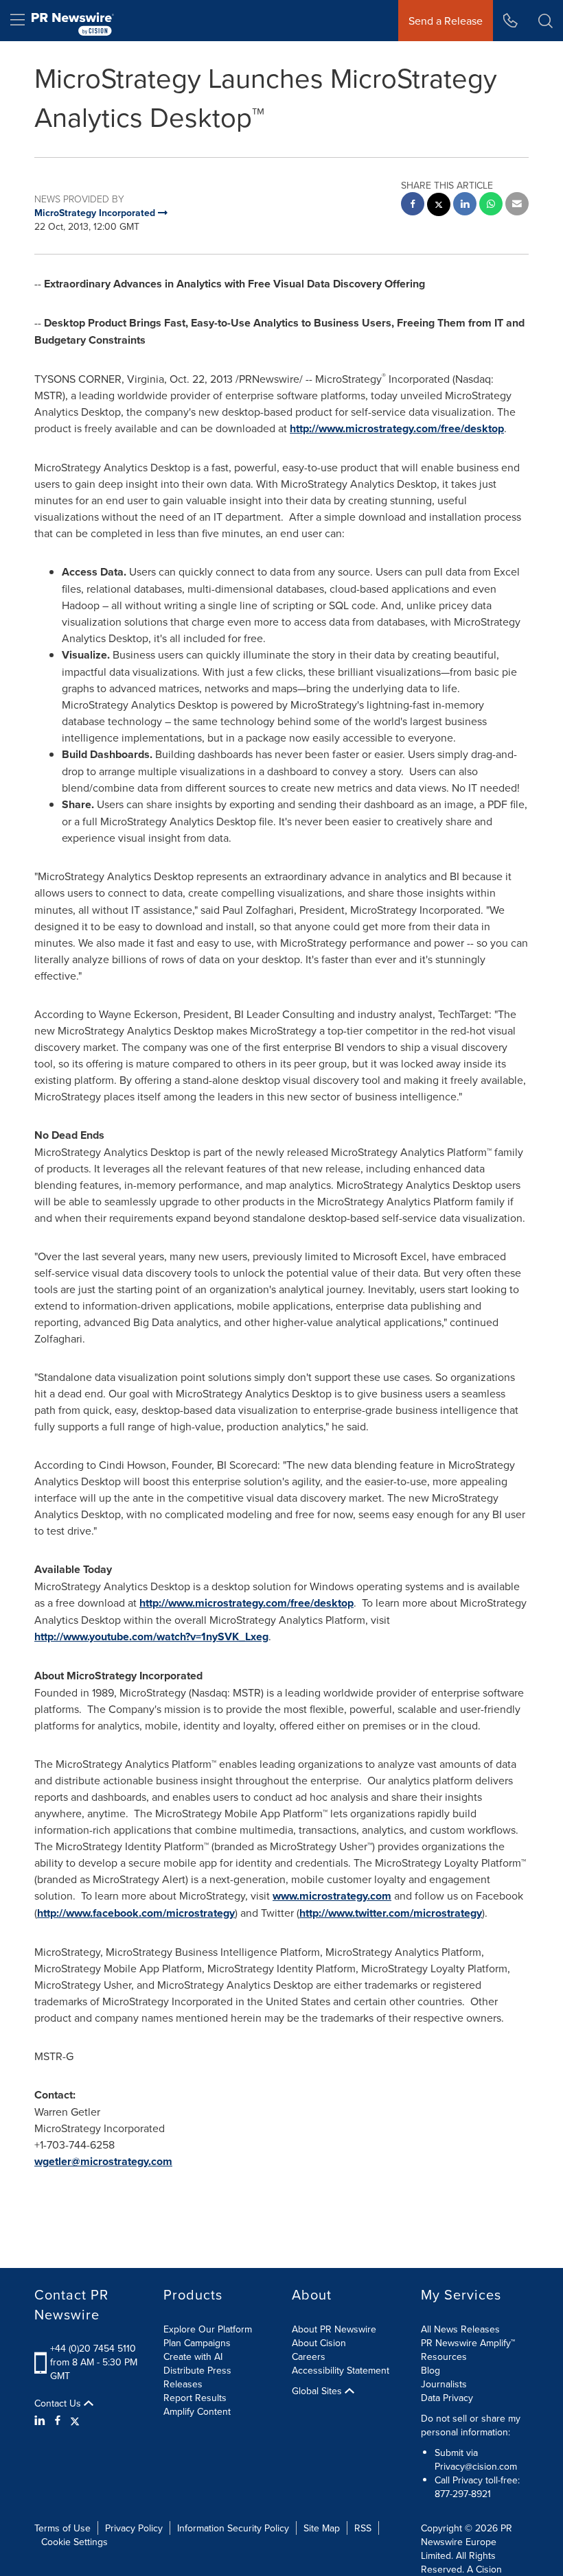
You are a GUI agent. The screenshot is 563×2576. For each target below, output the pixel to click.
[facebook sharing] (413, 205)
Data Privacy (447, 2398)
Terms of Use (62, 2528)
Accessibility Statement (341, 2370)
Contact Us (59, 2403)
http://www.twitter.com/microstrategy (391, 1913)
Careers (309, 2356)
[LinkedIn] (42, 2420)
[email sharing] (517, 205)
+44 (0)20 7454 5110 (93, 2348)
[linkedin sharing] (465, 205)
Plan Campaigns (197, 2343)
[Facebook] (58, 2420)
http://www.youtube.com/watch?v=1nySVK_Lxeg (151, 1636)
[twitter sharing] (439, 206)
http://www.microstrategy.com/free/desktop (397, 428)
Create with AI (193, 2356)
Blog (430, 2370)
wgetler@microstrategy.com (103, 2161)
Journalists (444, 2384)
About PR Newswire (334, 2329)
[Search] (545, 21)
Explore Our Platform (208, 2329)
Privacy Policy (134, 2528)
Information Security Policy (233, 2528)
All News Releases (460, 2329)
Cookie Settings (74, 2542)
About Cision (319, 2343)
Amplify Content (197, 2411)
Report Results (195, 2398)
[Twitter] (75, 2420)
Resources (444, 2356)
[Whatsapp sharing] (491, 205)
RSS (363, 2528)
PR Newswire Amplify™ (468, 2343)
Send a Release (446, 21)
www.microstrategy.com (332, 1896)
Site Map (322, 2528)
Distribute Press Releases (197, 2377)
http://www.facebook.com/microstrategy (136, 1913)
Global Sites (318, 2391)
